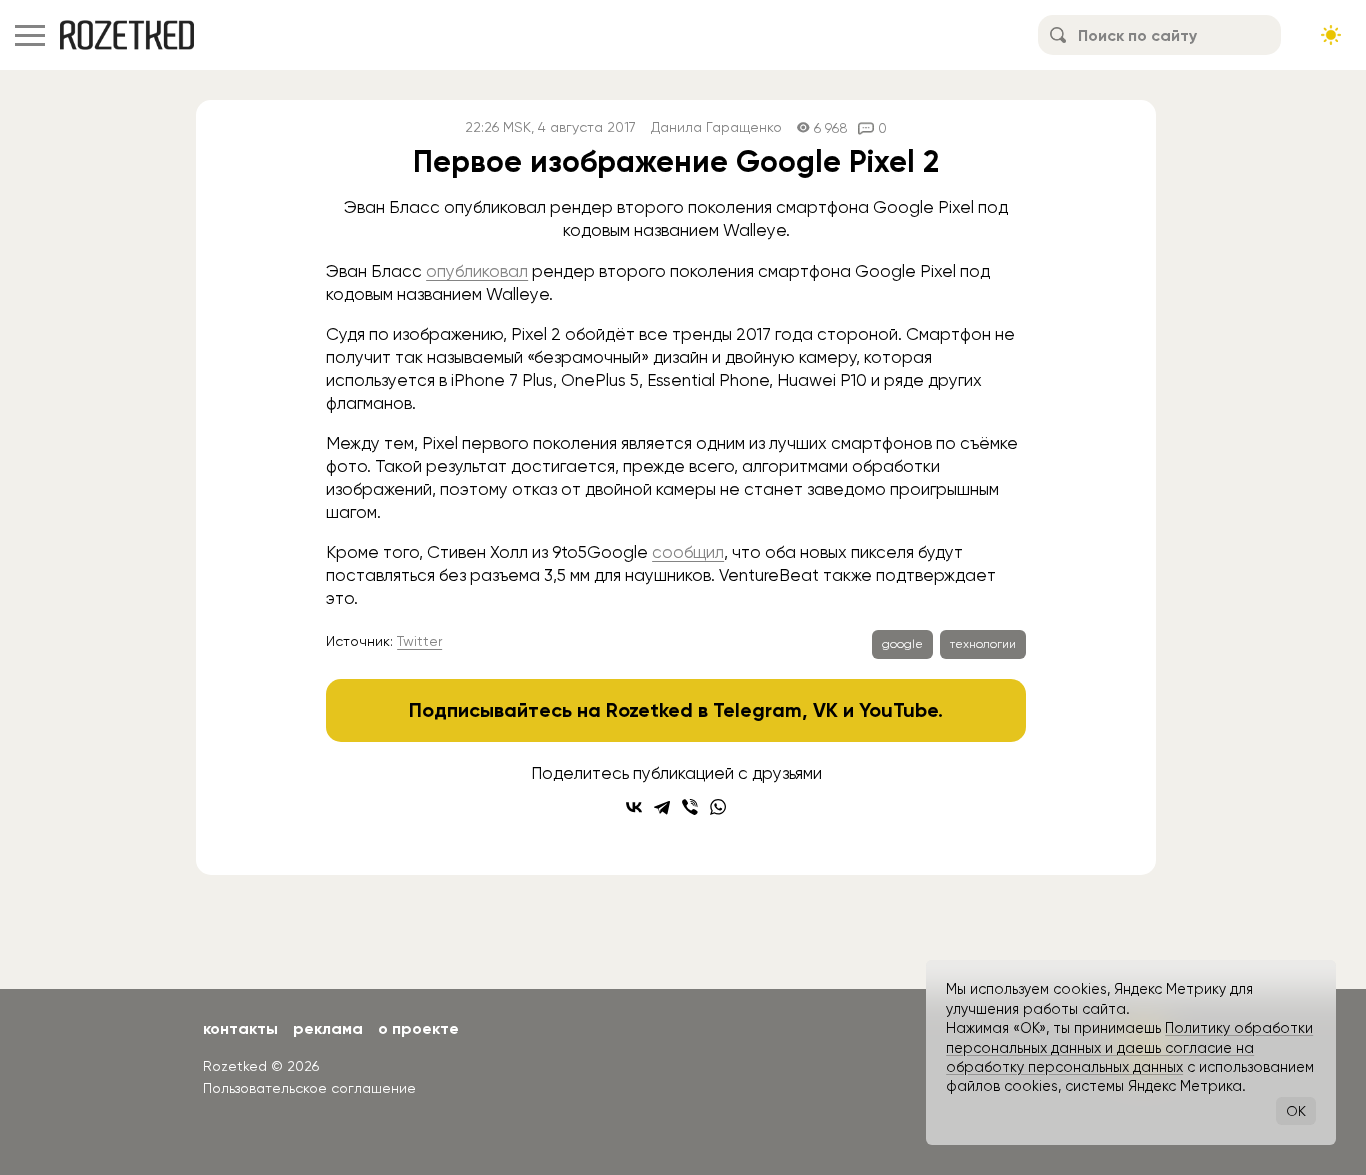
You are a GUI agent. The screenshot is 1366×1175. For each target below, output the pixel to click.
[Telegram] (662, 807)
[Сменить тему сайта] (1331, 35)
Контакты (240, 1028)
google (902, 644)
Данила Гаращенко (716, 127)
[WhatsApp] (718, 807)
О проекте (418, 1028)
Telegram (757, 710)
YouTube (898, 710)
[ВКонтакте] (634, 807)
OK (1296, 1111)
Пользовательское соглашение (309, 1088)
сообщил (688, 552)
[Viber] (690, 807)
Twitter (419, 641)
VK (825, 710)
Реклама (328, 1028)
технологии (983, 644)
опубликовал (477, 271)
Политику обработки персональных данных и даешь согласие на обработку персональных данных (1129, 1047)
